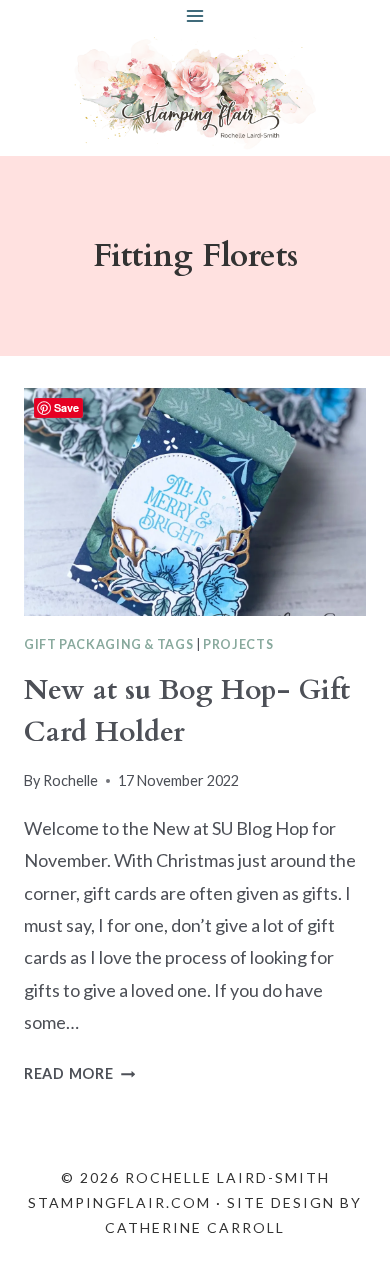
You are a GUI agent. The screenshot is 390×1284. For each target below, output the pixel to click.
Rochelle (70, 780)
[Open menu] (195, 15)
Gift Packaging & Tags (108, 644)
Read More (79, 1073)
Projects (238, 644)
